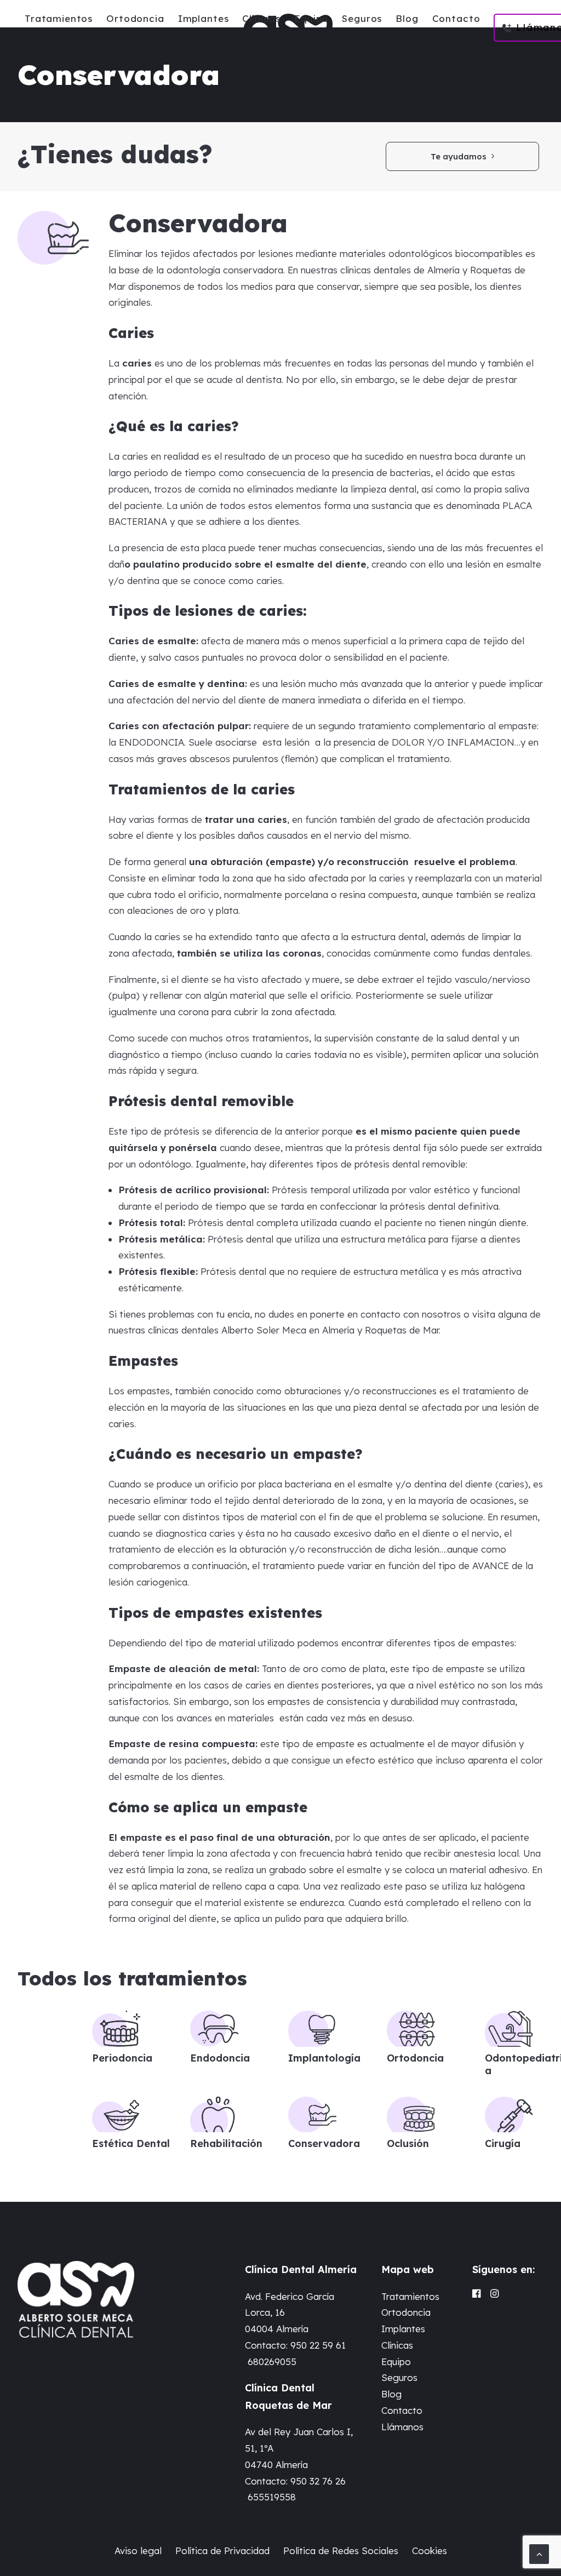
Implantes (204, 18)
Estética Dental (131, 2143)
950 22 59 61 (318, 2345)
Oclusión (408, 2143)
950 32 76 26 (318, 2481)
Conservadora (324, 2143)
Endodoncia (220, 2058)
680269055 (272, 2362)
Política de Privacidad (222, 2551)
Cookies (430, 2551)
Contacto (456, 18)
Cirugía (503, 2143)
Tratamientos (59, 18)
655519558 (272, 2497)
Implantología (324, 2058)
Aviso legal (138, 2551)
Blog (407, 18)
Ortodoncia (135, 18)
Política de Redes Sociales (341, 2551)
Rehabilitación (226, 2143)
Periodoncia (122, 2058)
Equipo (311, 18)
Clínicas (261, 18)
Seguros (362, 18)
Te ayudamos (459, 156)
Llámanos (402, 2427)
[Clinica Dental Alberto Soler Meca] (288, 43)
